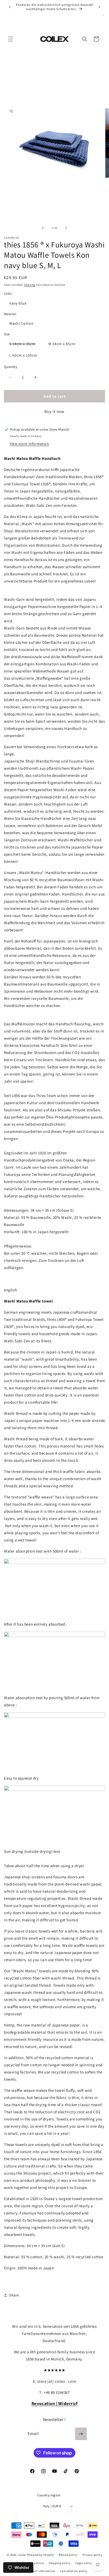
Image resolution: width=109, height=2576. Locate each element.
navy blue (18, 303)
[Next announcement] (99, 7)
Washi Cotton (21, 323)
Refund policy (68, 2555)
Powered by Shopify (40, 2555)
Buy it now (54, 411)
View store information (29, 444)
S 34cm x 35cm (25, 345)
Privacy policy (92, 2555)
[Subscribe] (81, 2434)
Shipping (30, 285)
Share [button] (14, 2295)
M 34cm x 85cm (62, 344)
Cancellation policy (74, 2571)
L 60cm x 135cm (23, 355)
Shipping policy (60, 2563)
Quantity (11, 367)
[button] (11, 39)
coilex (22, 2555)
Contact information (41, 2571)
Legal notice (84, 2563)
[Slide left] (43, 228)
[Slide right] (66, 228)
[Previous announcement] (10, 7)
